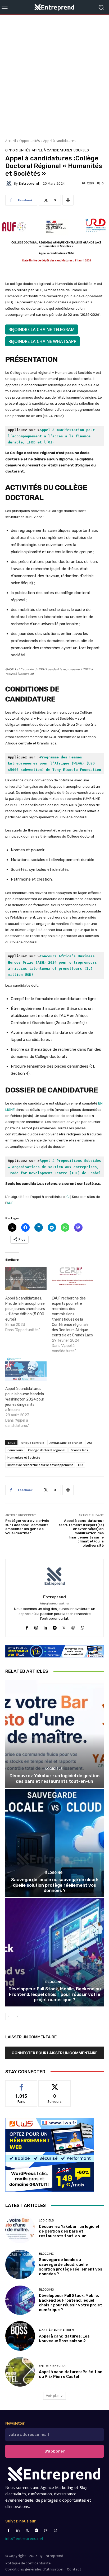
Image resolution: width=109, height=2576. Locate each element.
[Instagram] (36, 1627)
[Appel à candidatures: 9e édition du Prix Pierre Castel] (20, 2372)
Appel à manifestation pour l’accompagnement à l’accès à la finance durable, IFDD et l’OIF (52, 436)
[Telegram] (55, 1627)
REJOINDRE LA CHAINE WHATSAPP (42, 341)
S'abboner (55, 2451)
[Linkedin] (45, 1627)
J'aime (21, 2084)
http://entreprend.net (54, 1604)
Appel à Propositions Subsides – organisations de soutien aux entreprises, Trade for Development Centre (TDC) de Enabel (56, 1167)
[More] (68, 200)
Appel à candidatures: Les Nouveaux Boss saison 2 (64, 2339)
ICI (68, 1197)
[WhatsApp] (82, 1627)
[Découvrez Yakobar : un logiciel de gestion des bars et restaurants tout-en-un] (54, 1734)
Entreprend (29, 183)
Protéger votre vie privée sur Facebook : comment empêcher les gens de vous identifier (27, 1527)
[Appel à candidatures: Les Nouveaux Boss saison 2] (20, 2336)
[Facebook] (27, 1627)
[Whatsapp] (55, 2530)
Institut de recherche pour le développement (40, 1465)
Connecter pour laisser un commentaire (55, 2053)
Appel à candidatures (59, 141)
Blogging (54, 1873)
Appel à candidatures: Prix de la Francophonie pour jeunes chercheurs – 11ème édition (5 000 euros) (25, 1309)
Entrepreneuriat (53, 2366)
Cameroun (15, 1450)
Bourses (81, 150)
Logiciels (54, 1769)
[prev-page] (9, 2016)
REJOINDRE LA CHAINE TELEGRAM (42, 329)
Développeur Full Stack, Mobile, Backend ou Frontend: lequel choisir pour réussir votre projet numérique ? (55, 1994)
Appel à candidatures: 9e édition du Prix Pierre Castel (71, 2374)
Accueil (11, 141)
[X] (64, 1627)
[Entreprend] (10, 183)
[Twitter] (27, 2530)
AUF (10, 1203)
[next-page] (17, 2016)
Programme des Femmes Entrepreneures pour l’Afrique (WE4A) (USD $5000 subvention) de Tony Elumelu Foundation (54, 763)
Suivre (55, 2084)
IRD (80, 1465)
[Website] (73, 1627)
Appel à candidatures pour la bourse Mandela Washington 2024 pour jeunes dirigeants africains (25, 1399)
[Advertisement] (54, 75)
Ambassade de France (66, 1443)
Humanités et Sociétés (24, 1457)
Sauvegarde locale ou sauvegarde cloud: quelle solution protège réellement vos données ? (54, 1885)
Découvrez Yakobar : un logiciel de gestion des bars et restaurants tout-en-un (54, 1778)
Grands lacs (79, 1450)
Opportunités (29, 141)
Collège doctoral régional (47, 1450)
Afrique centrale (32, 1443)
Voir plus (53, 2396)
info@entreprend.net (24, 2538)
